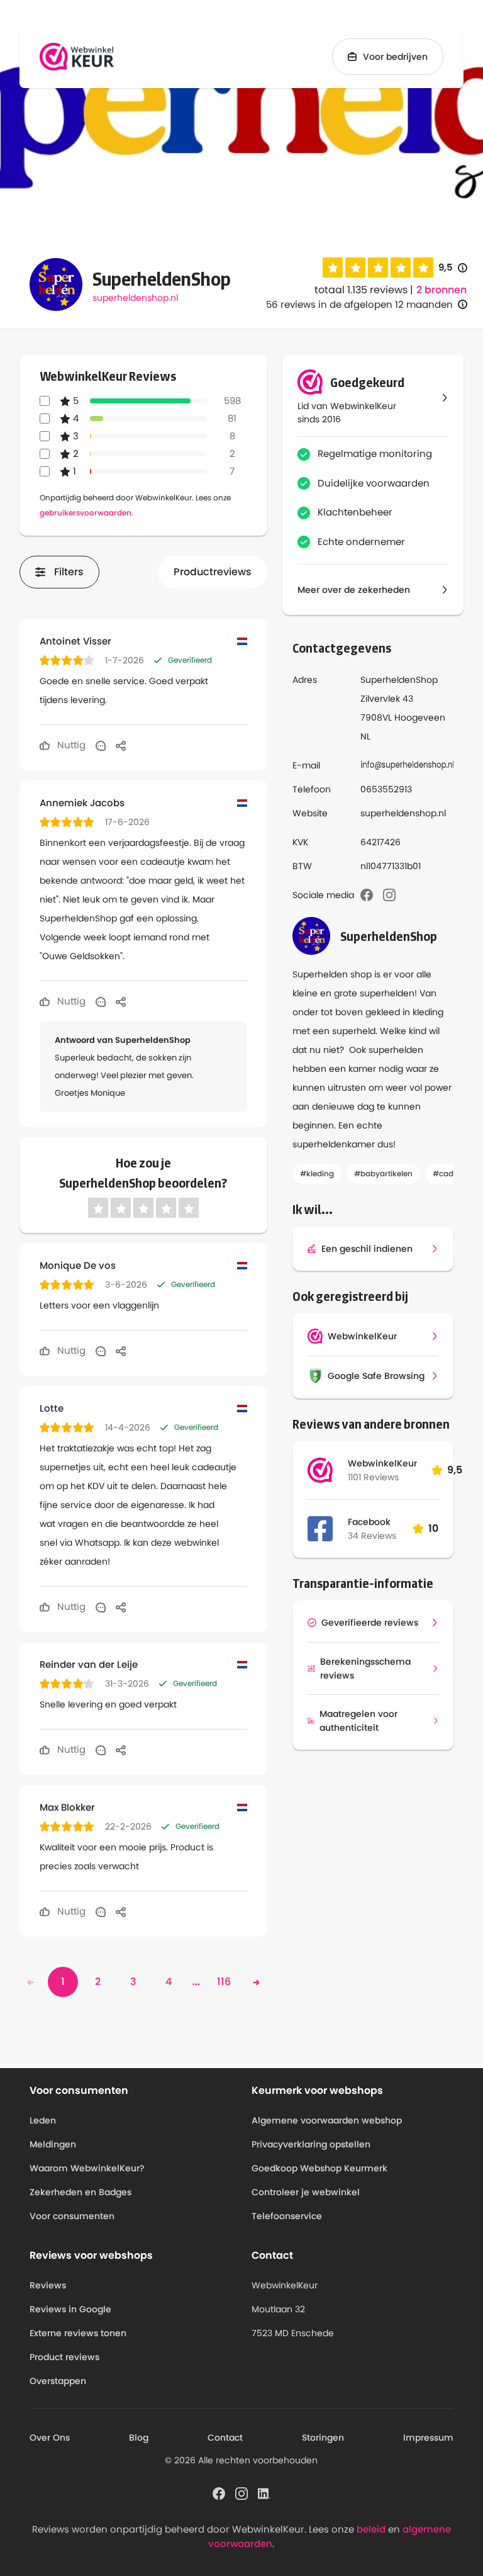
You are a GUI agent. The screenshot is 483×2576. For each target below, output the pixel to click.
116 (224, 1982)
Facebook (369, 1522)
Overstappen (58, 2381)
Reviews (48, 2285)
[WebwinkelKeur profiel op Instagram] (241, 2493)
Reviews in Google (70, 2309)
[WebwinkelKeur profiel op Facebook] (219, 2493)
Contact (225, 2438)
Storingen (323, 2438)
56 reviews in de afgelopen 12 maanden (359, 304)
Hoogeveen (420, 717)
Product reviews (64, 2357)
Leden (43, 2120)
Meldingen (53, 2144)
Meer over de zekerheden (354, 590)
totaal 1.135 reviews (361, 290)
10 (433, 1528)
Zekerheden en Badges (80, 2192)
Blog (139, 2438)
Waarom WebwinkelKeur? (87, 2168)
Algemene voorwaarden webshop (327, 2120)
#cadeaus (452, 1173)
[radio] (333, 267)
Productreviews (213, 572)
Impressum (428, 2438)
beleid (371, 2529)
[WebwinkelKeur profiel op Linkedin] (264, 2493)
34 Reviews (372, 1536)
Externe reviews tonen (78, 2333)
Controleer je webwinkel (306, 2192)
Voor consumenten (72, 2216)
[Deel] (121, 745)
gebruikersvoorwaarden (86, 513)
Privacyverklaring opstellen (311, 2144)
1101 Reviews (373, 1477)
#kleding (317, 1173)
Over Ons (50, 2438)
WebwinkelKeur (382, 1463)
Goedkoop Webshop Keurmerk (319, 2168)
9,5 (453, 268)
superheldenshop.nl (135, 298)
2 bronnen (441, 290)
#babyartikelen (383, 1173)
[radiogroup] (378, 267)
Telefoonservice (287, 2216)
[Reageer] (101, 745)
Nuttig (70, 745)
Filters (69, 572)
